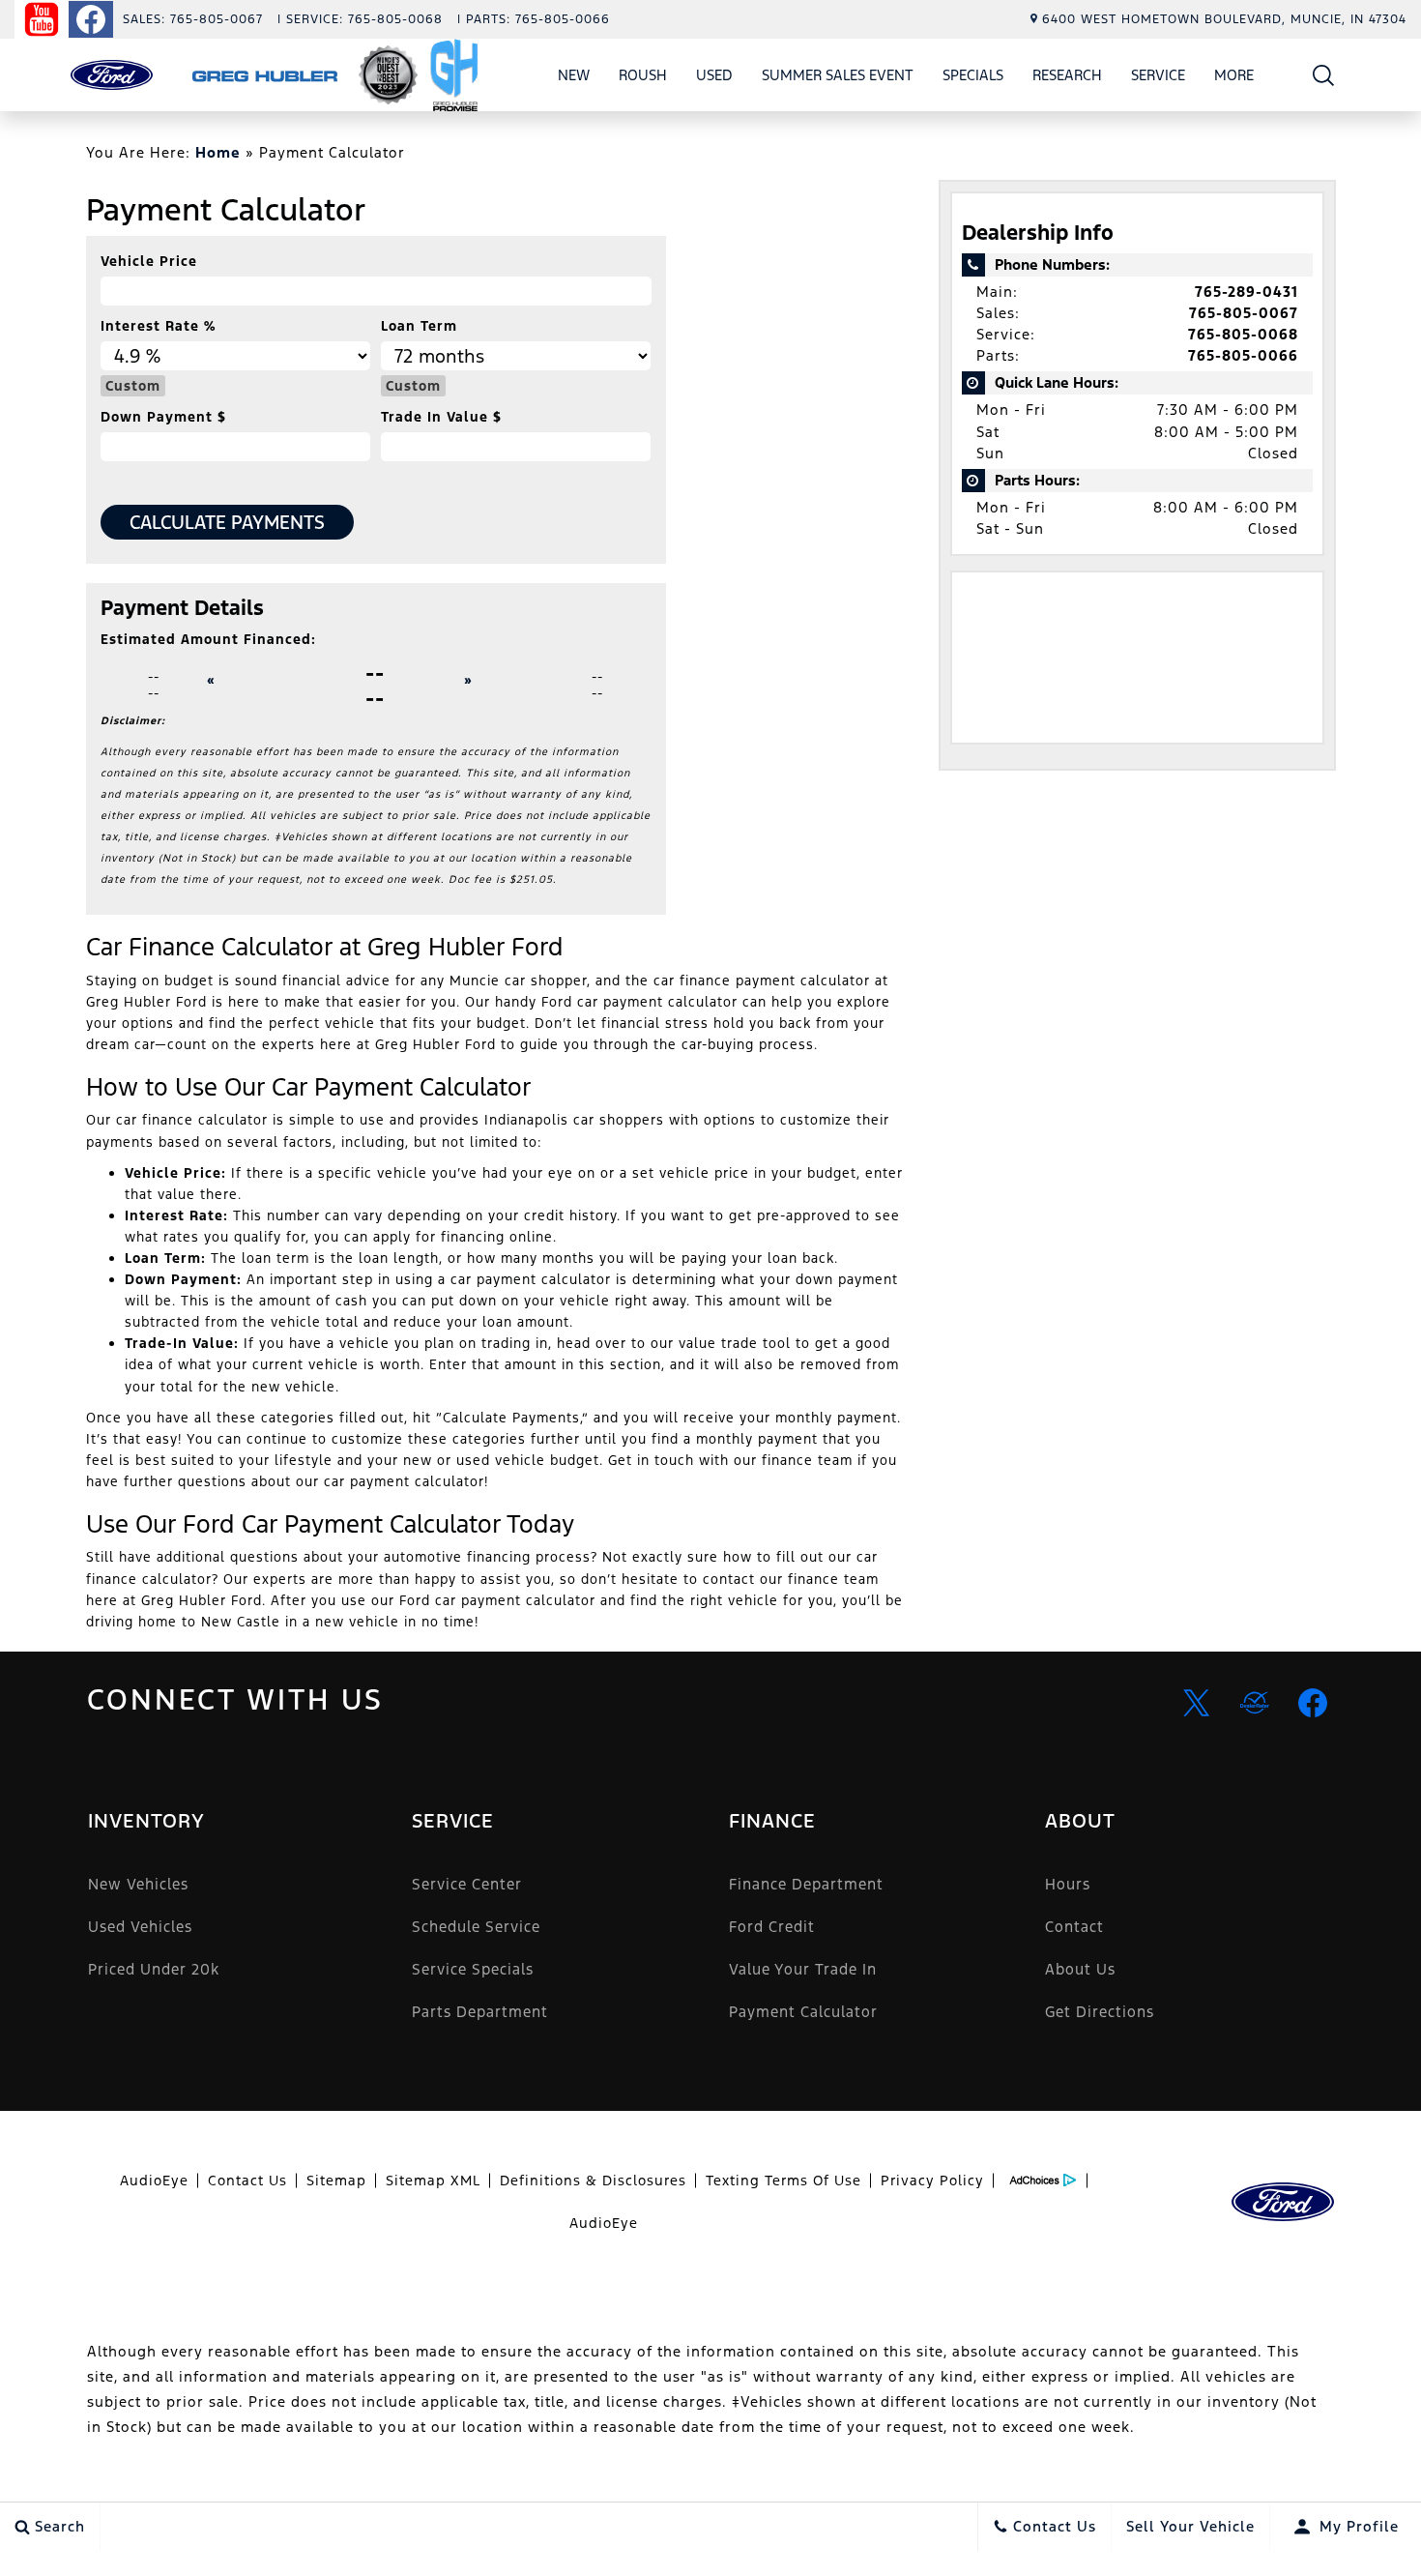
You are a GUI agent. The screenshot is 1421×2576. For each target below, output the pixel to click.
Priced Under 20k (154, 1969)
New (574, 75)
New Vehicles (138, 1884)
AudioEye (154, 2181)
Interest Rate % (158, 326)
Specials (973, 75)
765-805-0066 (1243, 355)
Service (1158, 75)
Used (714, 75)
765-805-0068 (1243, 334)
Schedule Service (476, 1927)
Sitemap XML (433, 2181)
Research (1067, 75)
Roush (643, 75)
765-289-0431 (1247, 292)
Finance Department (806, 1884)
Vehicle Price (149, 261)
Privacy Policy (932, 2181)
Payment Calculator (803, 2012)
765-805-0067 (1244, 313)
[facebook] (1313, 1703)
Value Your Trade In (803, 1969)
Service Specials (473, 1969)
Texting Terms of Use (783, 2181)
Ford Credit (772, 1927)
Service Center (467, 1884)
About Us (1080, 1969)
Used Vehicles (140, 1927)
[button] (1324, 75)
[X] (1197, 1703)
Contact (1074, 1927)
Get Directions (1100, 2012)
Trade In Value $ (441, 417)
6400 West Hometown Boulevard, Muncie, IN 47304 (1224, 19)
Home (218, 152)
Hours (1068, 1884)
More (1234, 78)
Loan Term (419, 326)
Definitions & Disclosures (593, 2181)
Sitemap (336, 2181)
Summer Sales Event (838, 75)
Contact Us (247, 2181)
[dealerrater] (1255, 1703)
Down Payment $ (163, 417)
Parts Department (480, 2012)
